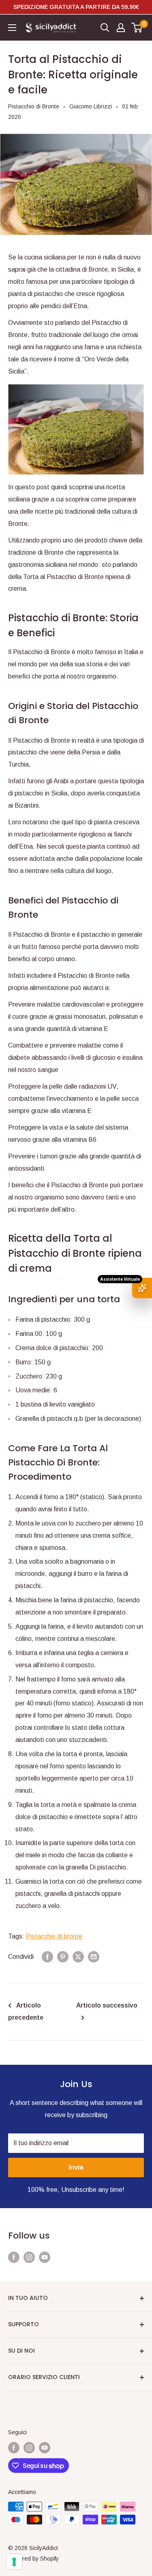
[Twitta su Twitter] (78, 1957)
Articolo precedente (26, 2011)
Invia (76, 2167)
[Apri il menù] (12, 28)
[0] (137, 28)
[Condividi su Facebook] (47, 1957)
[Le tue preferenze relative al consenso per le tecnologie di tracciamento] (14, 2562)
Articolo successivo (107, 2005)
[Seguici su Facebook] (14, 2257)
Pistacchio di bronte (54, 1936)
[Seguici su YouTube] (45, 2257)
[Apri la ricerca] (105, 28)
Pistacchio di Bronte (34, 106)
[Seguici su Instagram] (29, 2257)
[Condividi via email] (94, 1957)
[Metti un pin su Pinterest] (63, 1957)
